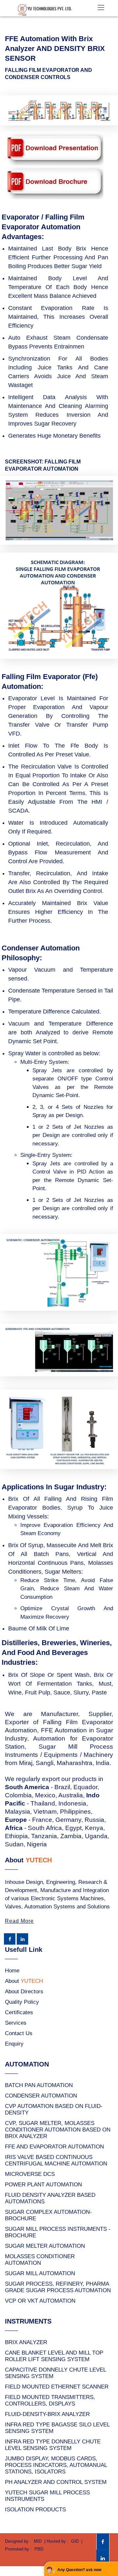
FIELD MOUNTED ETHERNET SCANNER (57, 2387)
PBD (39, 2549)
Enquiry (14, 2044)
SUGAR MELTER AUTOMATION (45, 2246)
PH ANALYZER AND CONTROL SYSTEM (56, 2482)
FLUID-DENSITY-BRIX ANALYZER (47, 2414)
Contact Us (19, 2033)
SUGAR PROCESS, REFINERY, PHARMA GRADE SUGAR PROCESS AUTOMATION (58, 2287)
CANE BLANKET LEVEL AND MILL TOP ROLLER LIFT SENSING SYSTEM (54, 2356)
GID (75, 2541)
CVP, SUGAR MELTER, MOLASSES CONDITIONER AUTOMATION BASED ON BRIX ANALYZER (58, 2130)
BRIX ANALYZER (26, 2342)
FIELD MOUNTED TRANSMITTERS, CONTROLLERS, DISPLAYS (50, 2400)
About (24, 1981)
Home (12, 1971)
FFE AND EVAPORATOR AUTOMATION (54, 2147)
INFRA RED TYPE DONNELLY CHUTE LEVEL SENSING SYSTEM (53, 2445)
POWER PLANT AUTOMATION (43, 2185)
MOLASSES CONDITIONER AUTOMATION (40, 2260)
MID (38, 2541)
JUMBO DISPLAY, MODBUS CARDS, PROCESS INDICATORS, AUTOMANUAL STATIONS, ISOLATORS (56, 2465)
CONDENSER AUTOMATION (41, 2096)
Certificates (19, 2012)
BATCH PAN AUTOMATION (39, 2085)
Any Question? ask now (79, 2570)
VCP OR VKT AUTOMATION (40, 2301)
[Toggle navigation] (101, 8)
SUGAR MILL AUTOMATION (40, 2273)
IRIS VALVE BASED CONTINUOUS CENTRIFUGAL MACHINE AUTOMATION (56, 2160)
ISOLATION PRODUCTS (35, 2510)
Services (16, 2023)
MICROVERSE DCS (30, 2174)
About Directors (24, 1992)
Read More (19, 1921)
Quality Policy (22, 2002)
